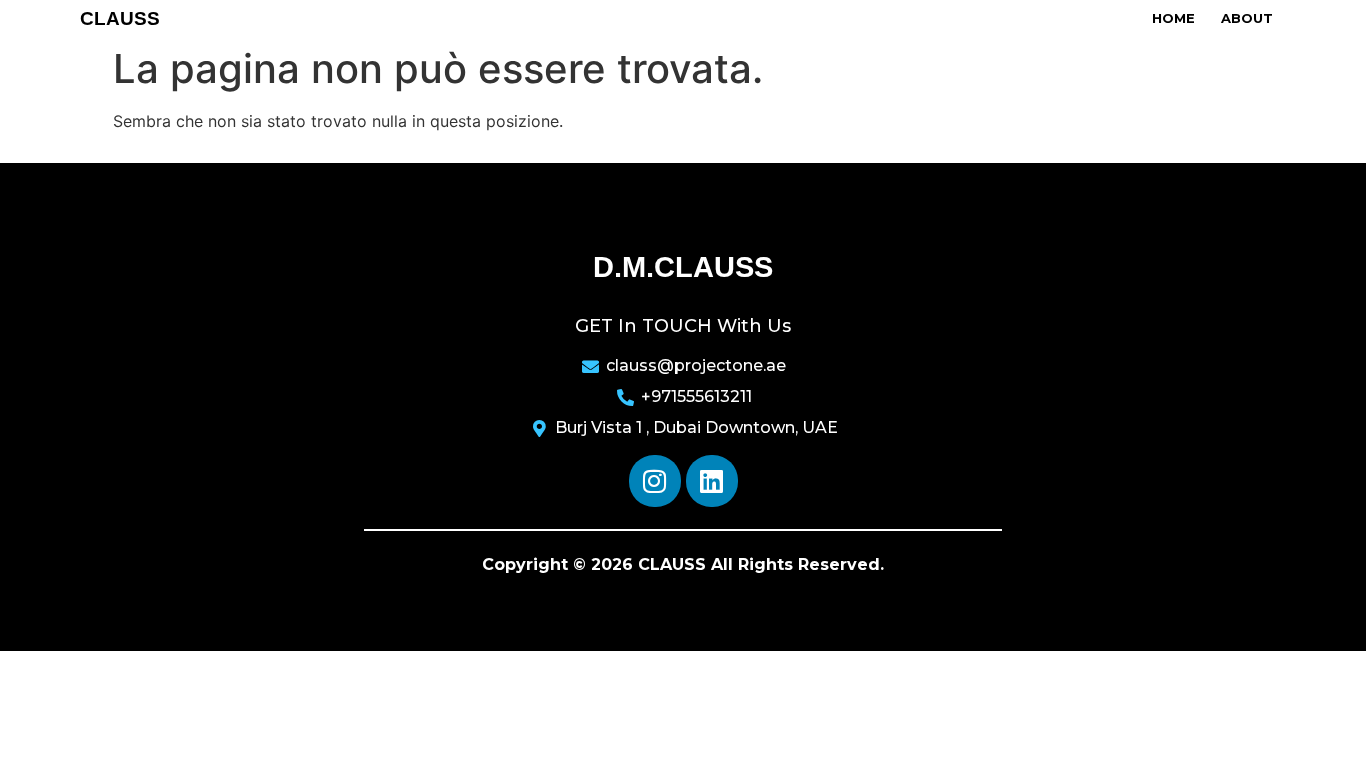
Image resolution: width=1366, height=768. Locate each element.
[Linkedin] (712, 481)
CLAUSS (120, 18)
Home (1173, 18)
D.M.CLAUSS (683, 267)
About (1247, 18)
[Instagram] (655, 481)
